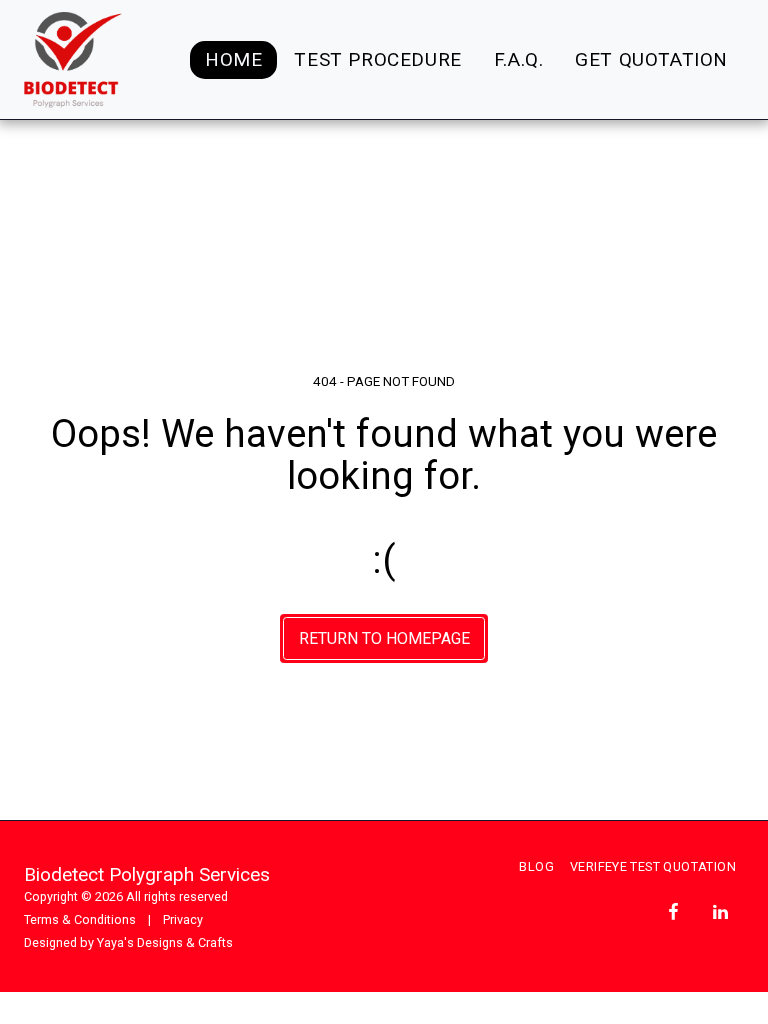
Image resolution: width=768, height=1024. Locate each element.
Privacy (183, 919)
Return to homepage (384, 638)
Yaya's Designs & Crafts (165, 942)
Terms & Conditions (80, 919)
